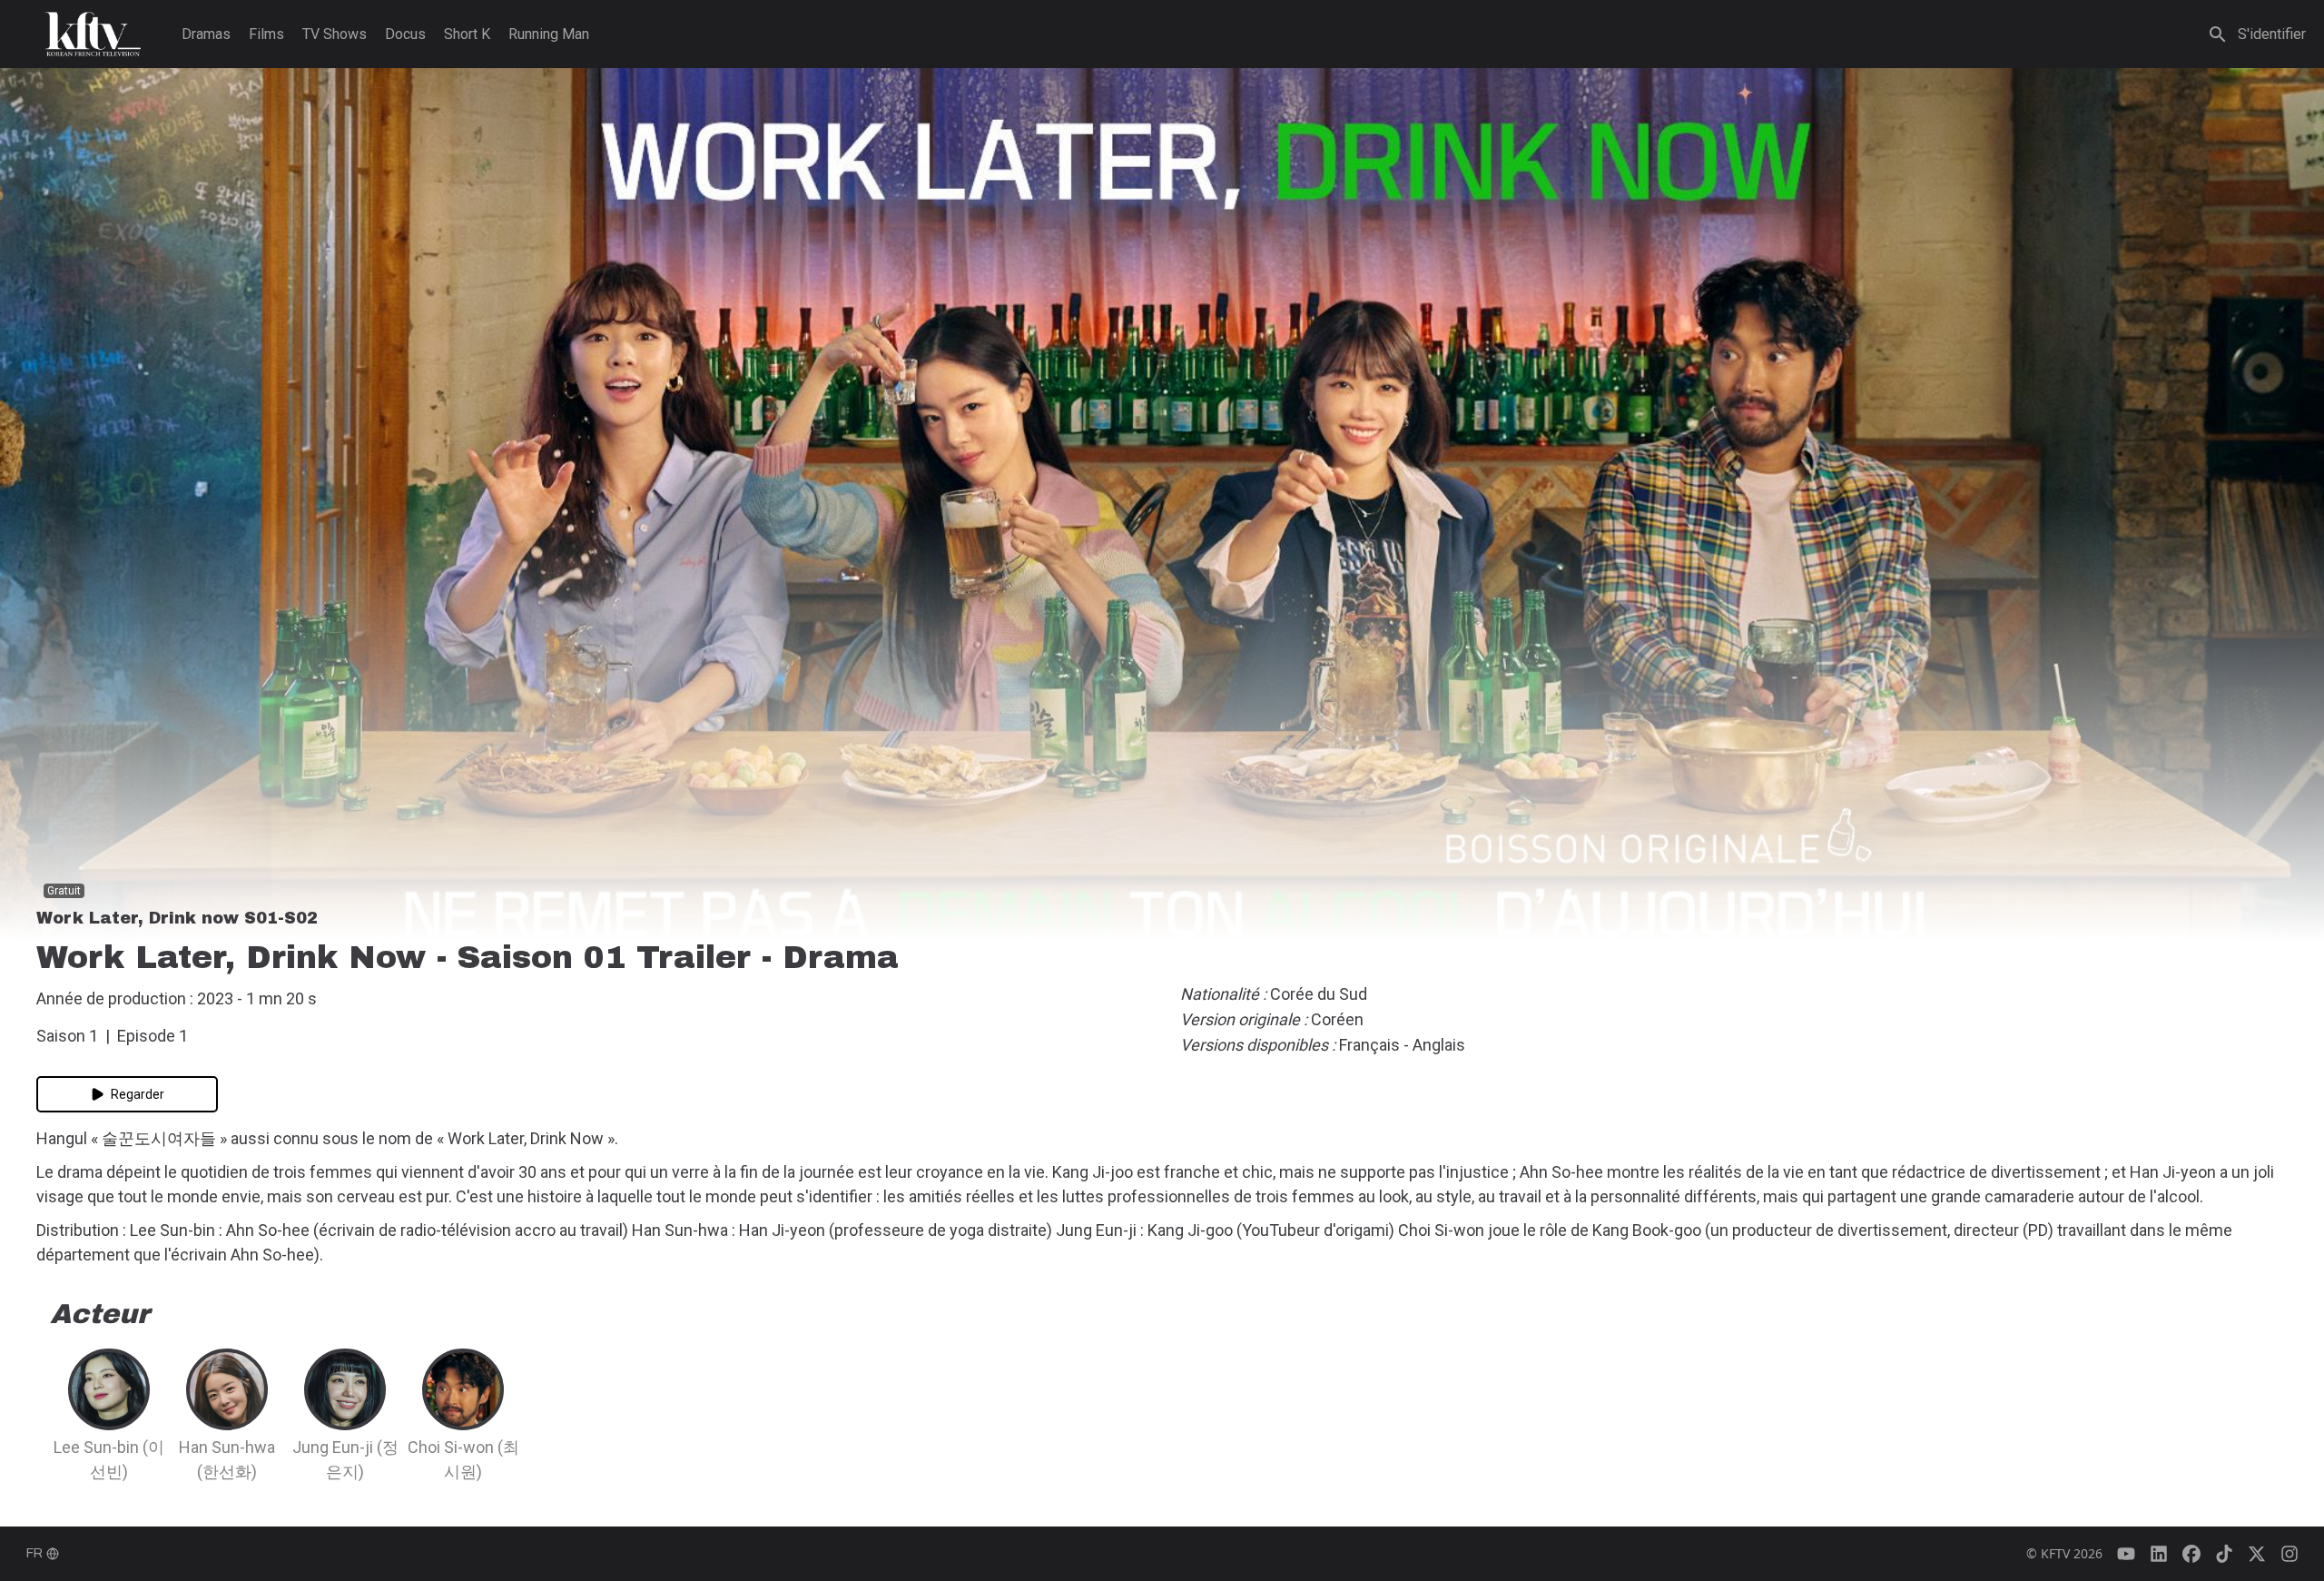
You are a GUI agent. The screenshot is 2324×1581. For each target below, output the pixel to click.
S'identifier (2272, 34)
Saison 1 (67, 1036)
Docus (405, 34)
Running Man (549, 34)
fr (34, 1553)
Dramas (206, 34)
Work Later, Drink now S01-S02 (177, 918)
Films (266, 34)
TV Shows (335, 34)
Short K (467, 34)
